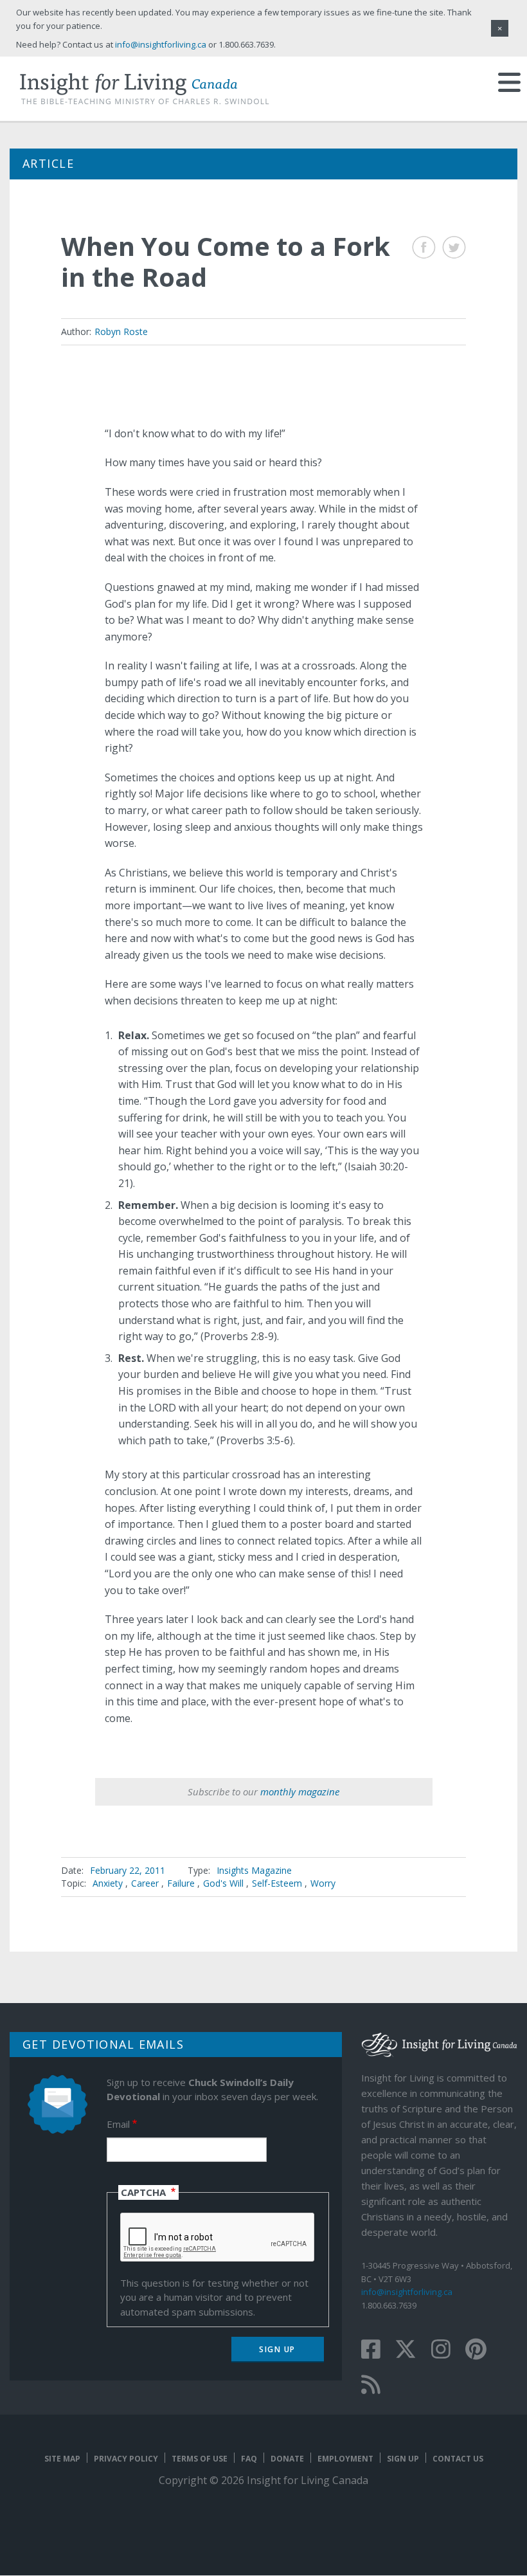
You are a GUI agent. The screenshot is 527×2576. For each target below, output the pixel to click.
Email (118, 2124)
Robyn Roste (121, 331)
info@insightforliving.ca (407, 2292)
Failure (181, 1883)
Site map (62, 2459)
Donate (287, 2459)
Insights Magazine (254, 1870)
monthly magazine (300, 1791)
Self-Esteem (277, 1883)
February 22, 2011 (128, 1870)
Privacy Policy (126, 2459)
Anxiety (108, 1883)
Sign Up (403, 2459)
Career (145, 1883)
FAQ (249, 2459)
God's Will (223, 1883)
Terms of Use (200, 2459)
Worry (323, 1883)
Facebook (424, 247)
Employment (345, 2459)
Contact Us (458, 2459)
